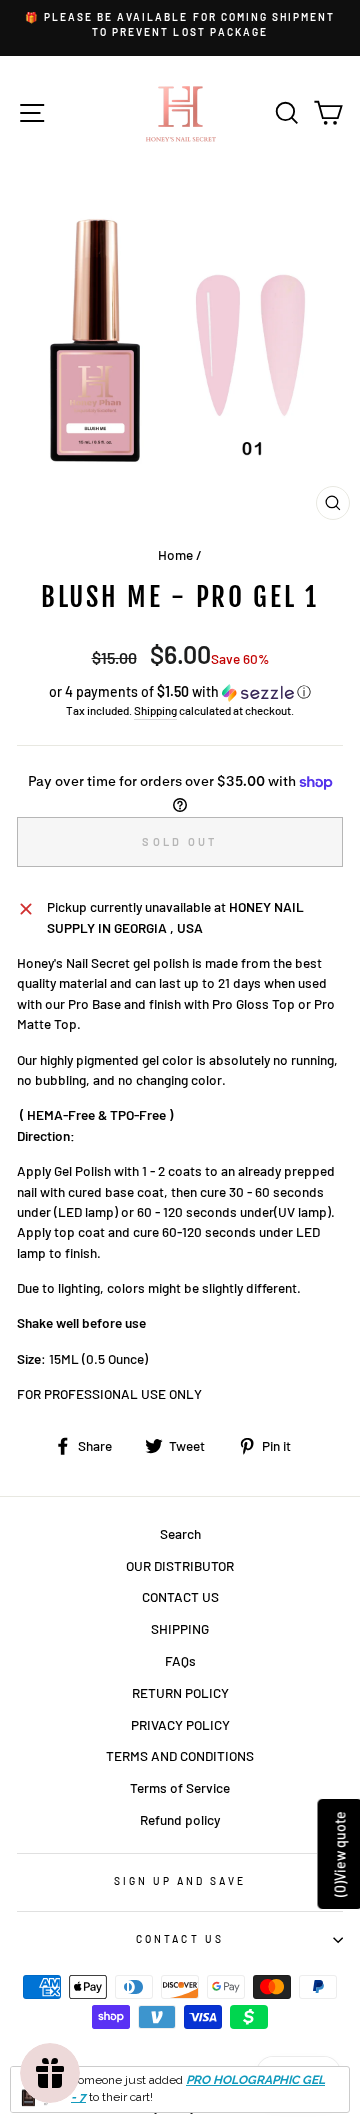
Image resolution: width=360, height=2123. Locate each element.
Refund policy (180, 1819)
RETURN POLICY (180, 1692)
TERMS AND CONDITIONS (180, 1755)
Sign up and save (180, 1881)
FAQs (180, 1660)
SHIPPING (180, 1628)
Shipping (155, 710)
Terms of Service (180, 1787)
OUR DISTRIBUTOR (180, 1565)
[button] (180, 692)
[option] (180, 25)
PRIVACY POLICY (180, 1724)
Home (175, 554)
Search (180, 1533)
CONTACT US (180, 1596)
